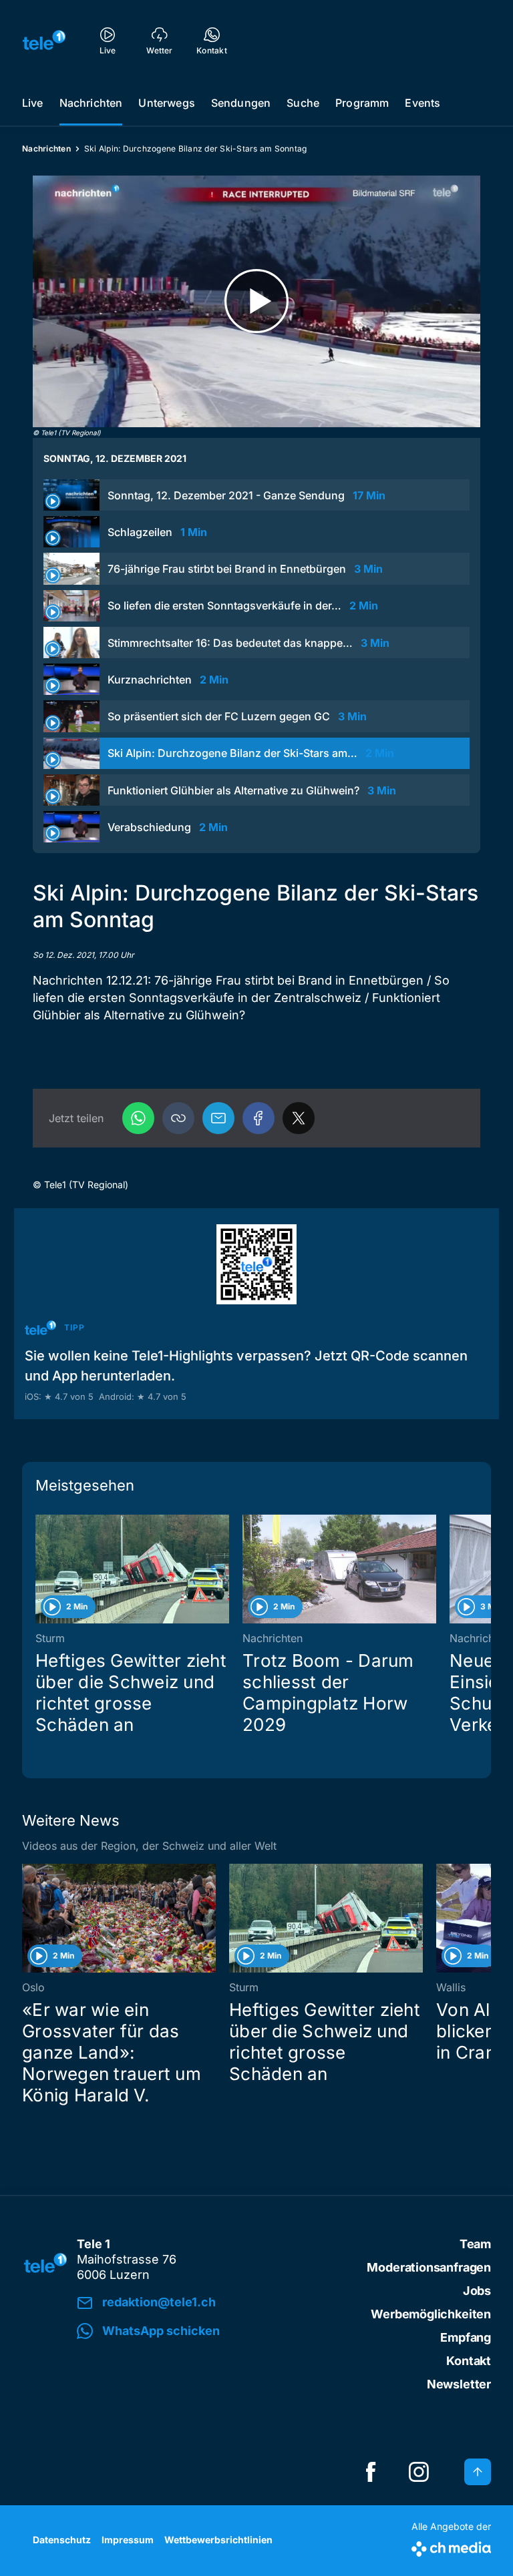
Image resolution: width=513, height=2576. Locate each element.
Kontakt (469, 2361)
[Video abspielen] (256, 301)
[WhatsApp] (138, 1118)
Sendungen (241, 103)
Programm (362, 103)
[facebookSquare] (371, 2472)
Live (33, 103)
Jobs (477, 2291)
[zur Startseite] (44, 40)
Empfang (466, 2337)
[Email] (218, 1118)
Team (475, 2244)
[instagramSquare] (419, 2472)
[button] (178, 1118)
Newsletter (459, 2384)
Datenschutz (62, 2540)
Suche (303, 103)
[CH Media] (451, 2546)
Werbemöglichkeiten (431, 2314)
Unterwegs (166, 103)
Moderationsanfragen (429, 2267)
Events (422, 103)
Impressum (128, 2540)
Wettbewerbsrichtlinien (218, 2540)
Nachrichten (91, 103)
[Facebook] (259, 1118)
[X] (299, 1118)
